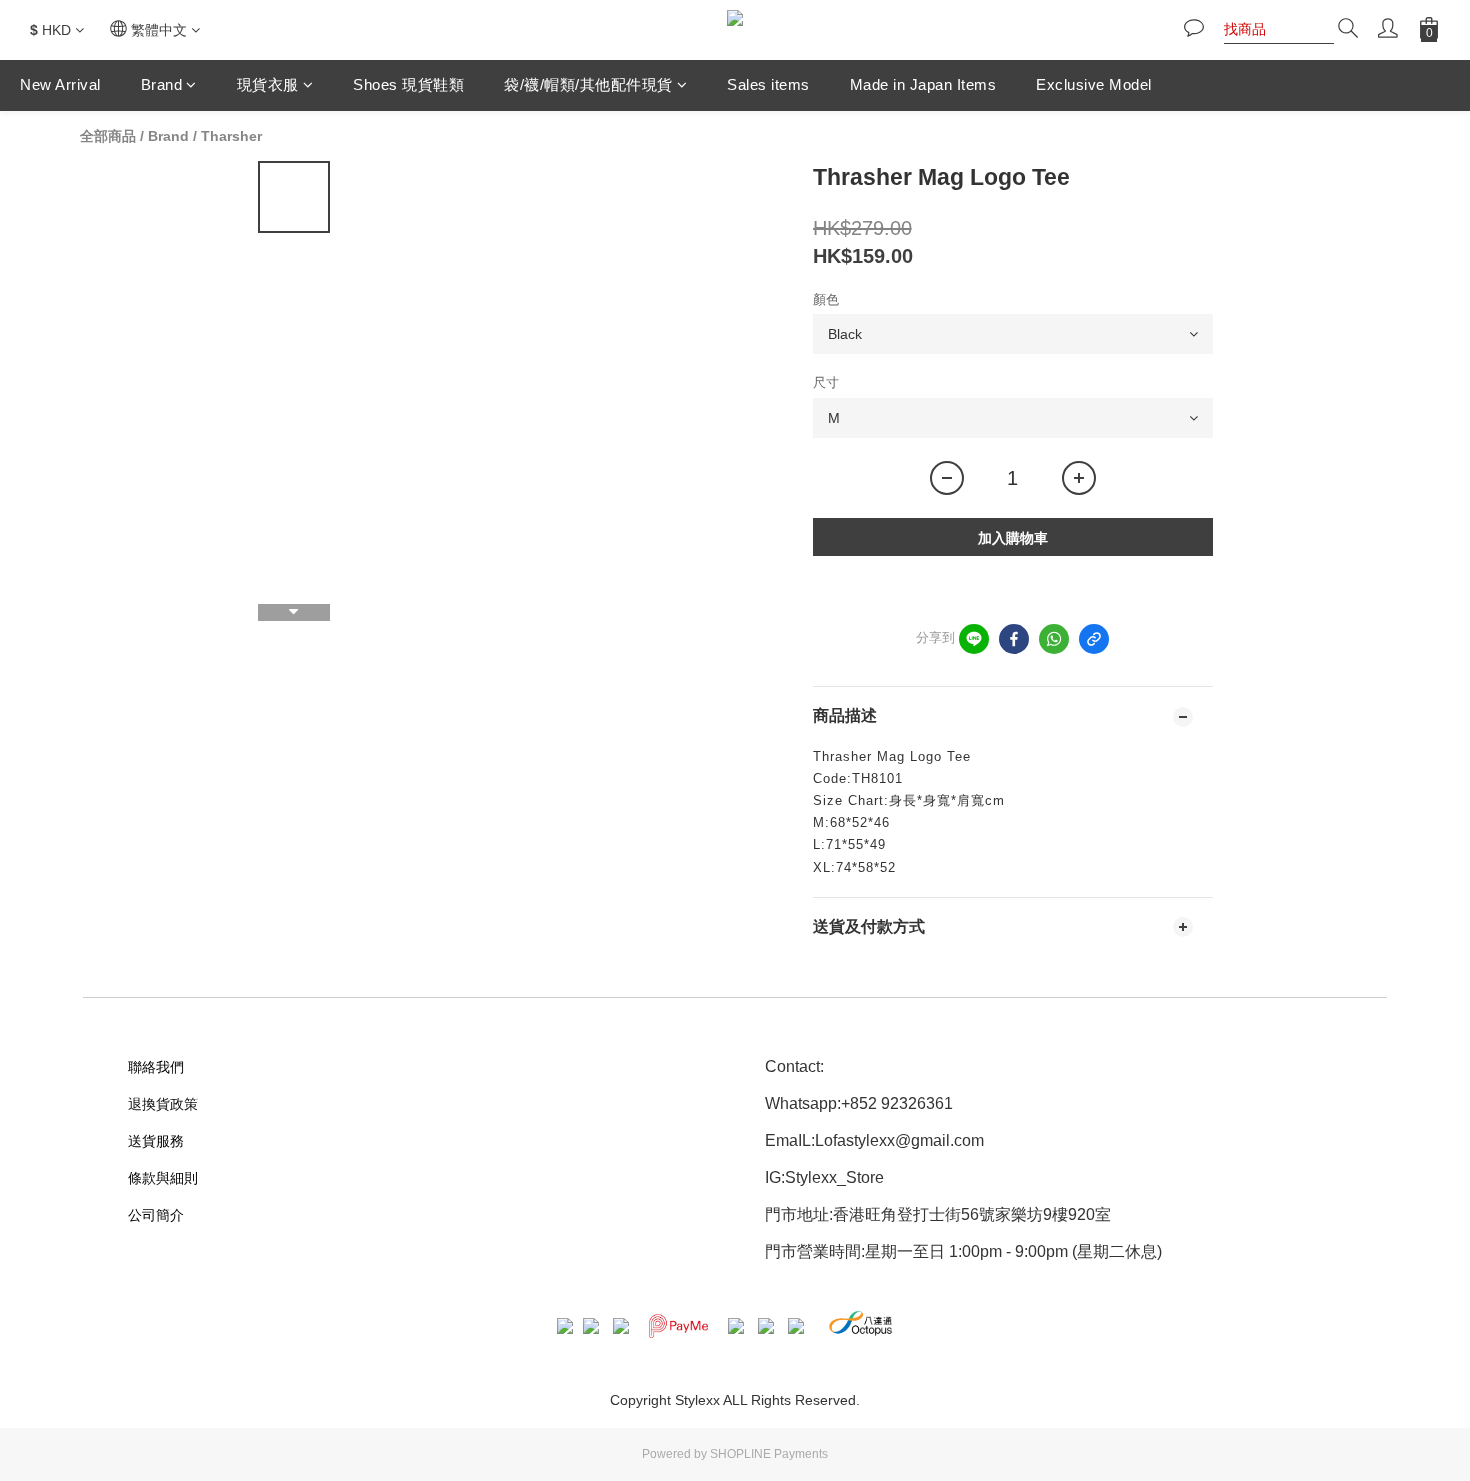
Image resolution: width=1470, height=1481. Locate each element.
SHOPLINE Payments (769, 1454)
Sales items (768, 84)
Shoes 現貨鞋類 (408, 84)
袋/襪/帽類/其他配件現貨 (588, 84)
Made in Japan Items (923, 84)
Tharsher (231, 136)
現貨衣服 (268, 84)
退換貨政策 (163, 1104)
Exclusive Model (1094, 84)
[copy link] (1094, 639)
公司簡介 (156, 1215)
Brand (162, 84)
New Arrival (60, 84)
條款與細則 (163, 1178)
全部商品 (108, 136)
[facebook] (1014, 639)
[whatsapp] (1054, 639)
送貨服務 (156, 1141)
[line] (974, 639)
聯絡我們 (156, 1067)
